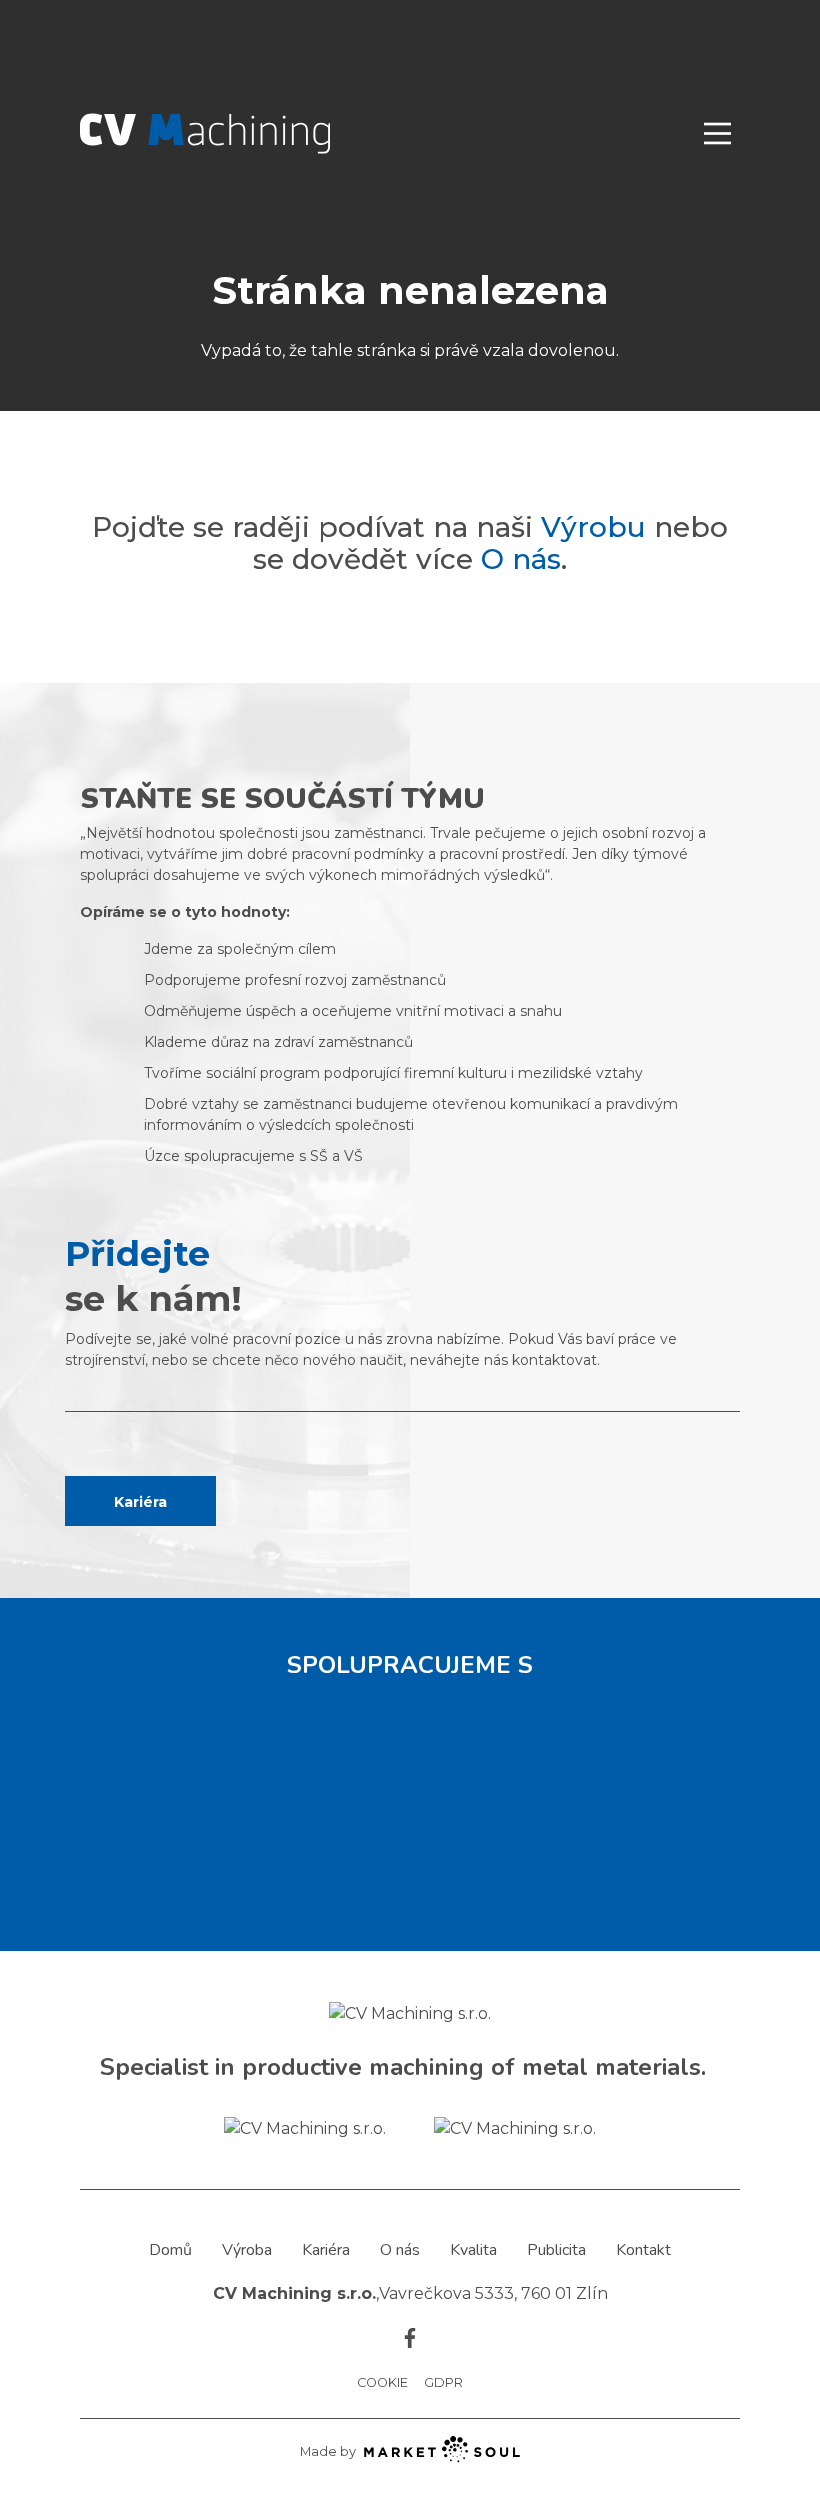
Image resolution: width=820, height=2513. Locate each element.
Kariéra (140, 1502)
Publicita (556, 2250)
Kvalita (473, 2250)
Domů (170, 2250)
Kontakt (643, 2250)
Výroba (247, 2250)
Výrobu (593, 527)
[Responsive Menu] (717, 133)
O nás (521, 559)
